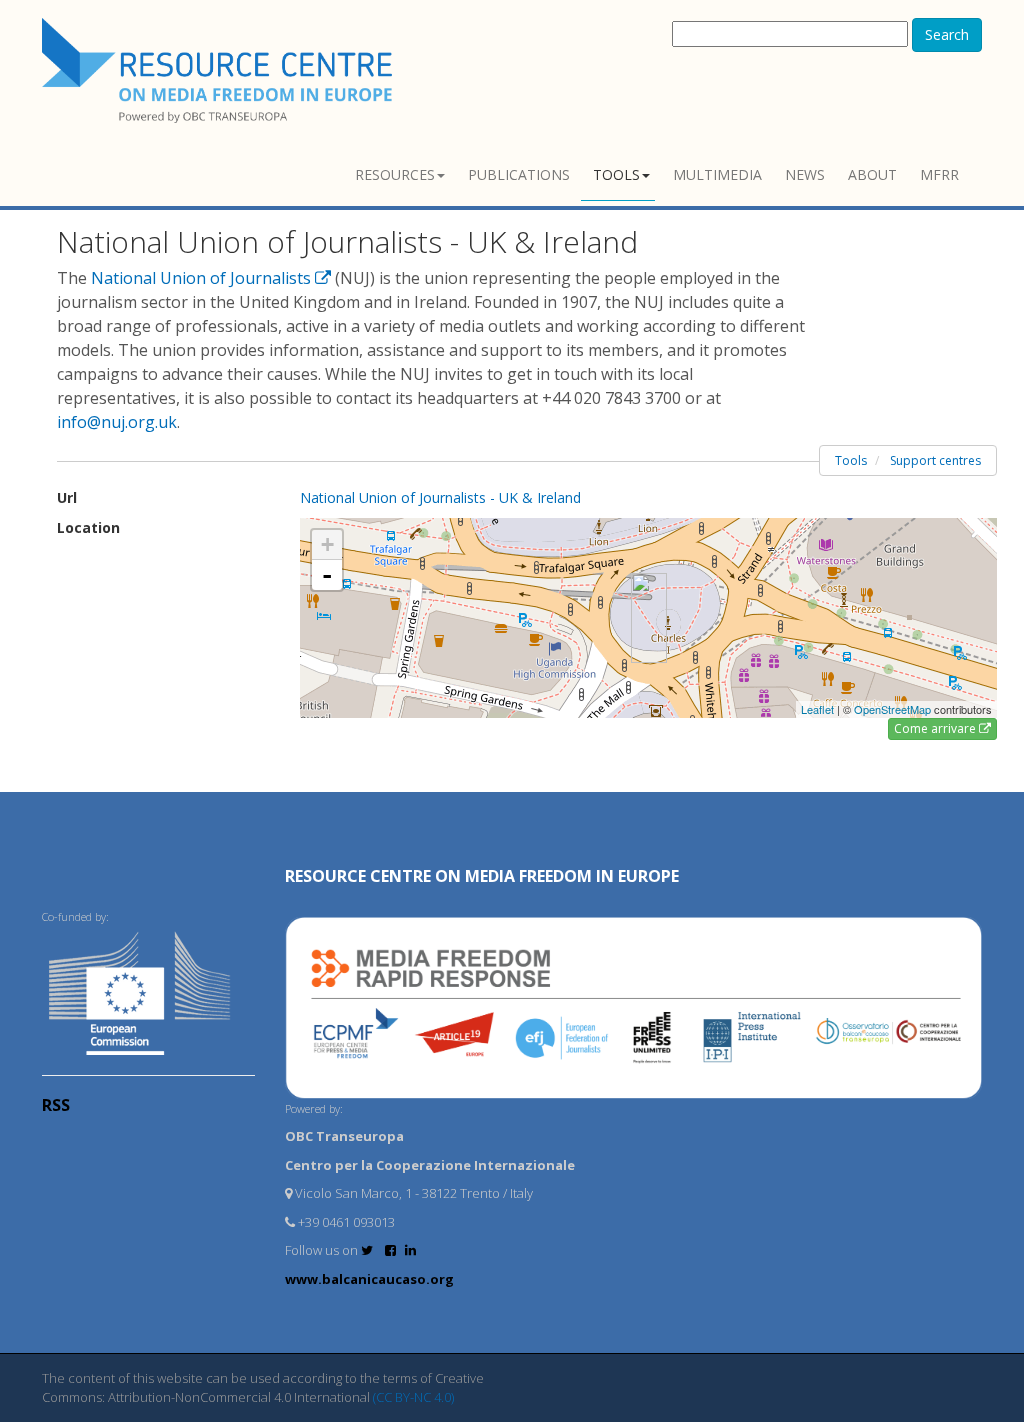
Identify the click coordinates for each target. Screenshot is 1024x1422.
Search (947, 34)
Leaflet (817, 709)
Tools (616, 174)
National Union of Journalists (203, 278)
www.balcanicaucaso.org (369, 1279)
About (872, 174)
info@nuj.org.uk (117, 422)
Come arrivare (936, 728)
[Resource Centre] (220, 70)
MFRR (939, 174)
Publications (519, 174)
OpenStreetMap (892, 709)
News (805, 174)
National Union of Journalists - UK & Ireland (440, 497)
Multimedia (717, 174)
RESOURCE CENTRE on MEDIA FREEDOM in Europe (482, 876)
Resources (395, 174)
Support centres (935, 460)
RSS (56, 1105)
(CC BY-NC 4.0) (413, 1397)
